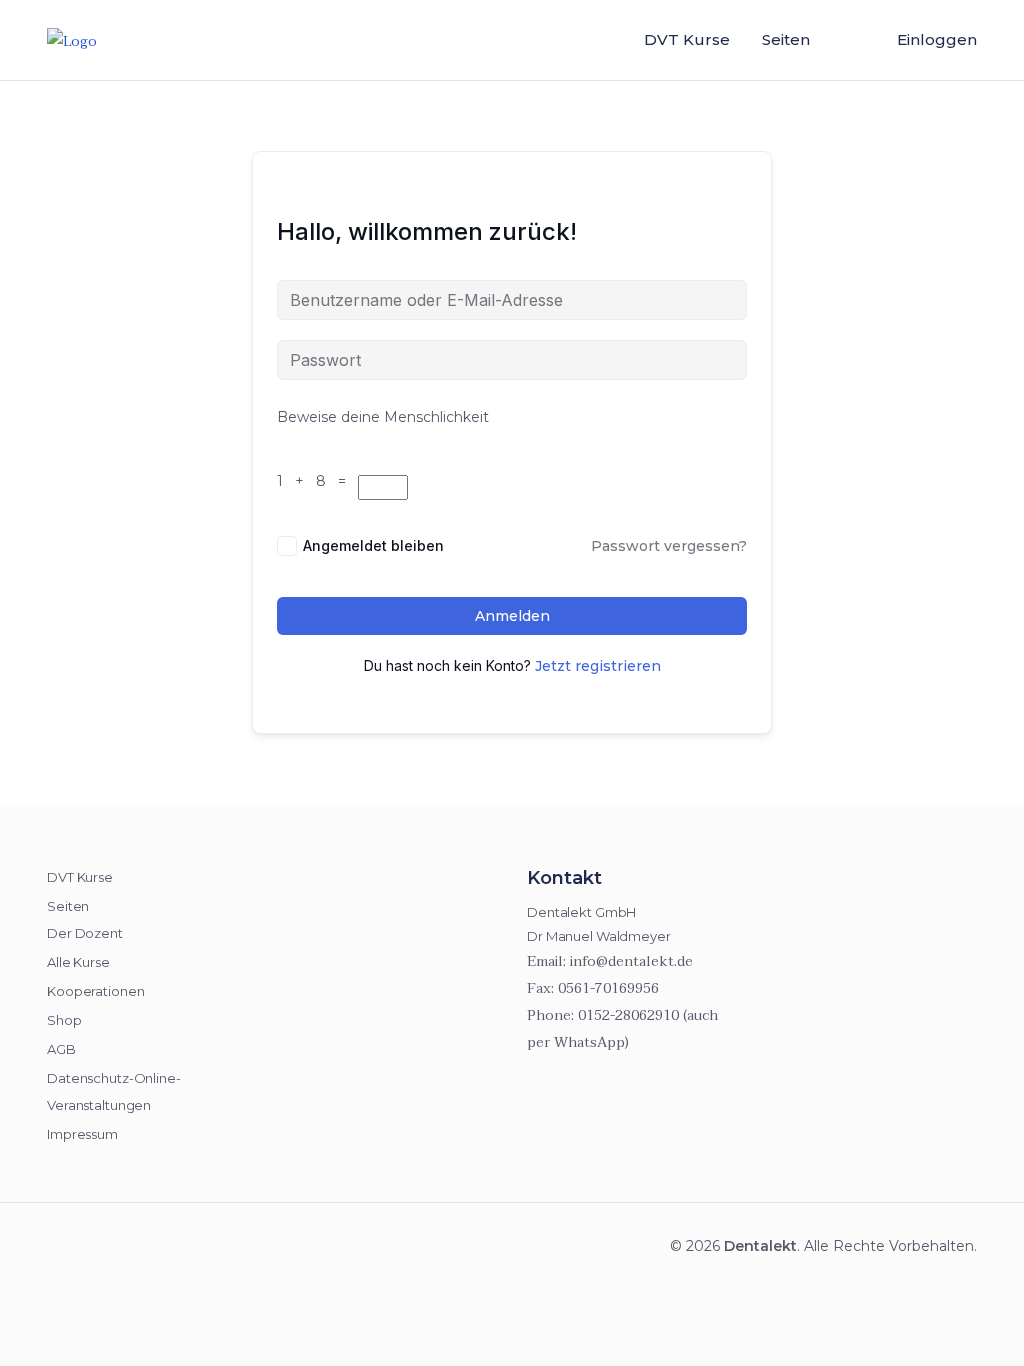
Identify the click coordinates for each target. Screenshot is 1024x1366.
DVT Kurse (687, 39)
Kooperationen (95, 991)
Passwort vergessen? (669, 546)
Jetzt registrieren (598, 666)
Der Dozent (85, 933)
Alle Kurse (78, 962)
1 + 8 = (315, 481)
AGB (61, 1049)
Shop (64, 1020)
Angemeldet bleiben (373, 545)
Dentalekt (760, 1246)
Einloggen (937, 39)
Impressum (82, 1134)
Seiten (786, 39)
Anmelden (512, 616)
